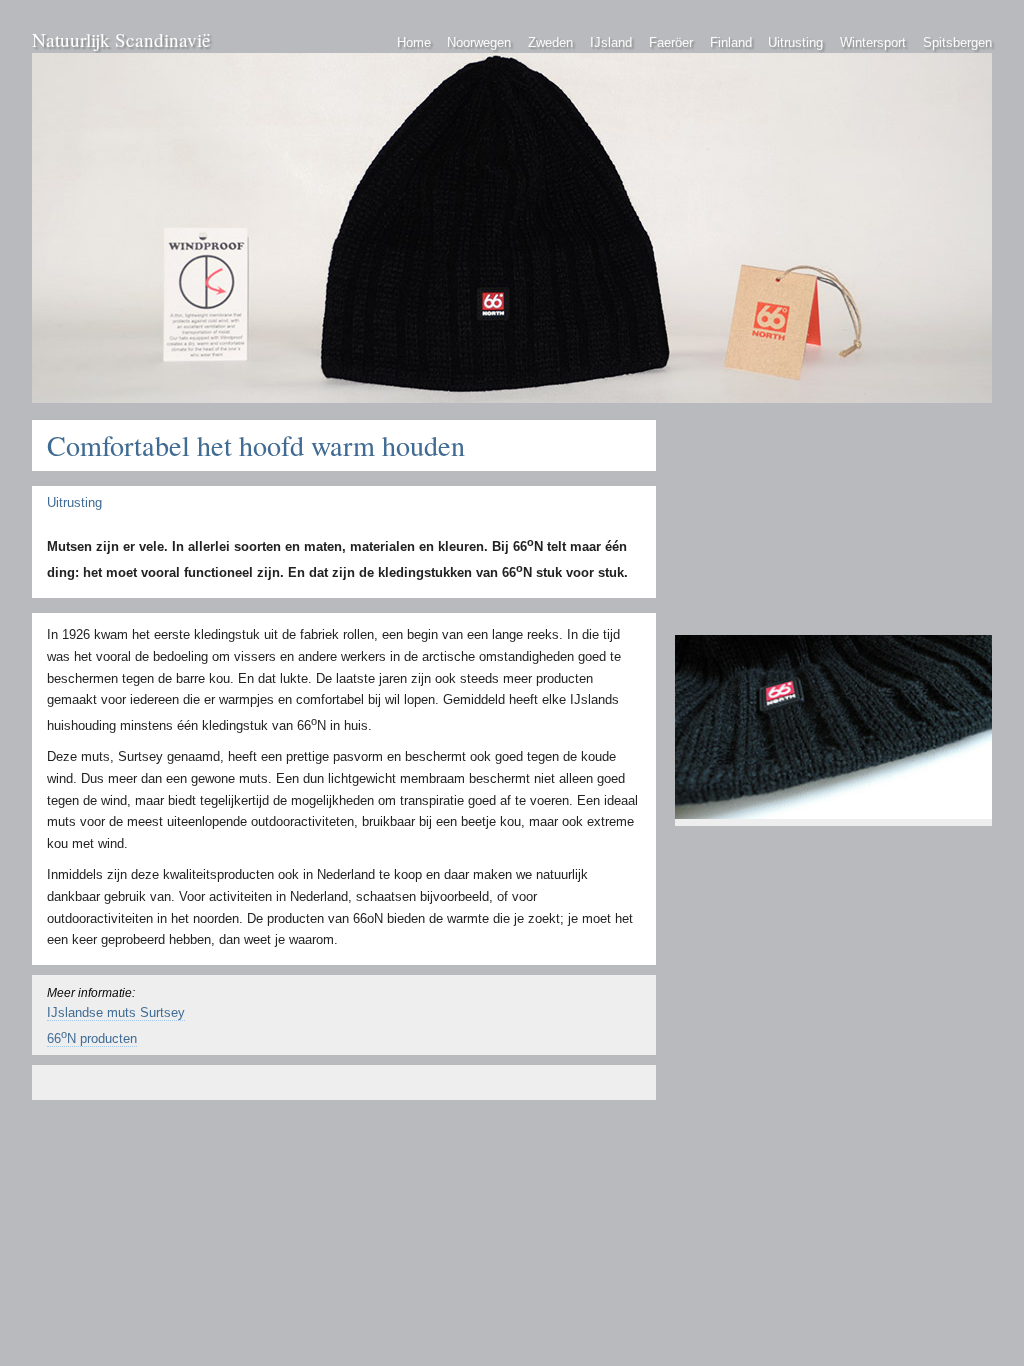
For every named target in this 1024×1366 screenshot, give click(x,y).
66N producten (92, 1038)
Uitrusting (795, 42)
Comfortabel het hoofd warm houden (256, 445)
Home (414, 42)
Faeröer (671, 42)
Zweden (550, 42)
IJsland (611, 42)
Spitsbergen (957, 42)
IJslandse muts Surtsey (116, 1012)
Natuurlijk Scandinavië (121, 39)
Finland (731, 42)
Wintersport (873, 42)
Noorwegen (479, 42)
